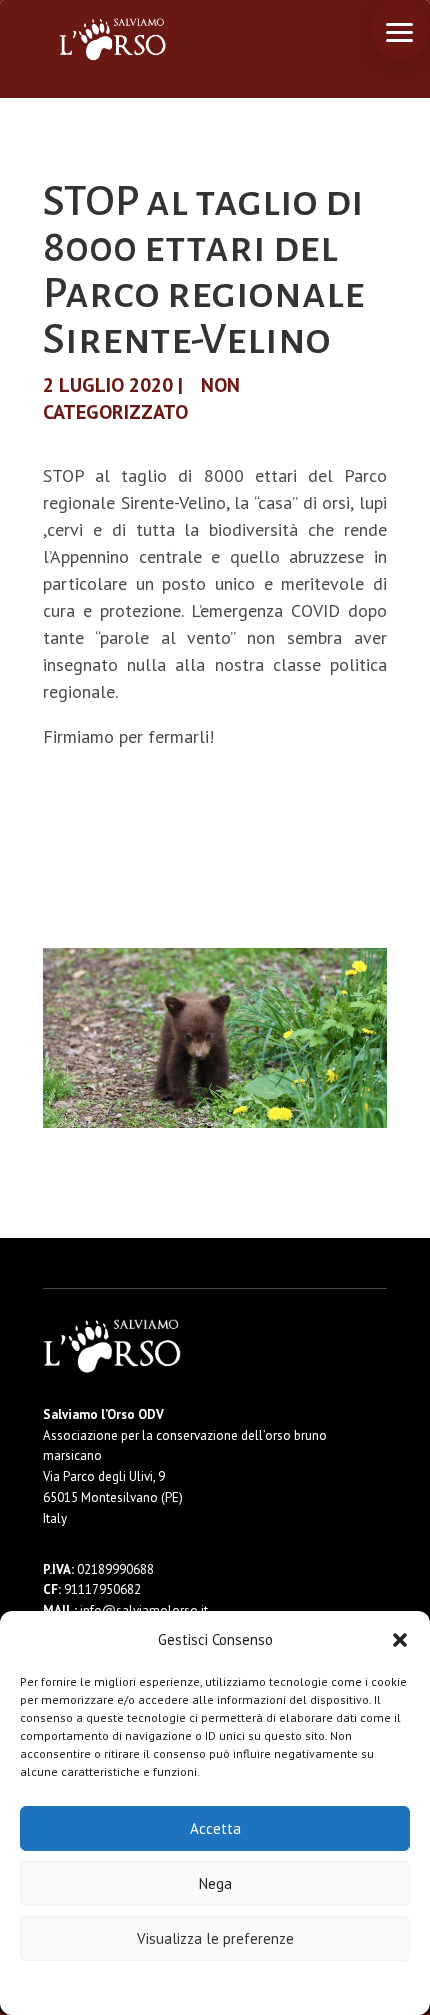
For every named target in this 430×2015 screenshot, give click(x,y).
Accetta (215, 1828)
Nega (215, 1883)
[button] (400, 1640)
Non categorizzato (141, 398)
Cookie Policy (154, 1986)
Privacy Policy (264, 1986)
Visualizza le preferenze (215, 1938)
